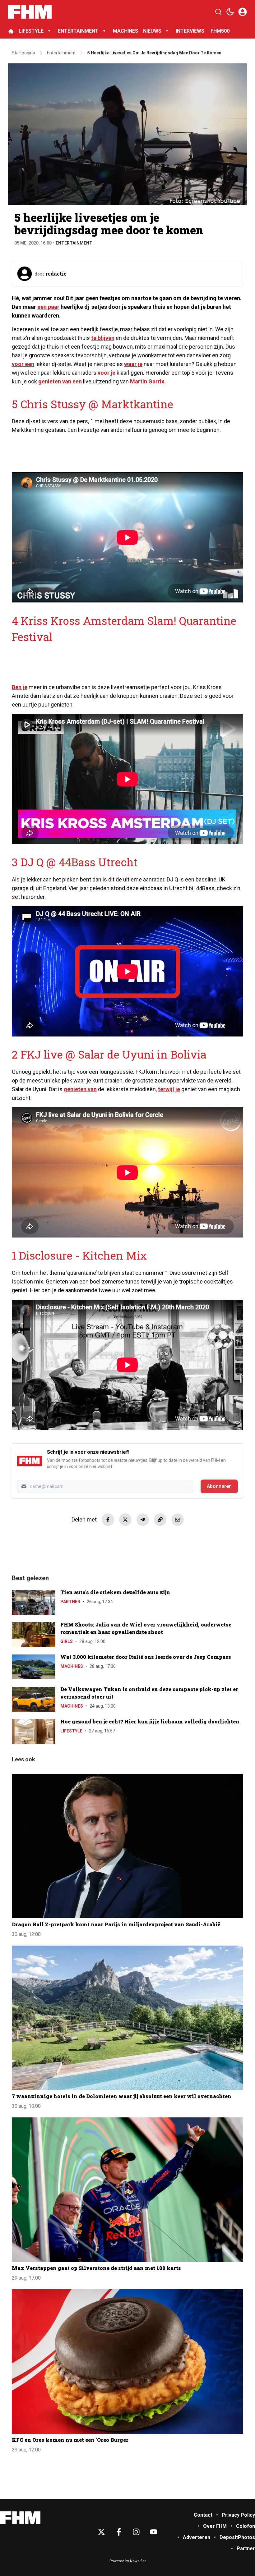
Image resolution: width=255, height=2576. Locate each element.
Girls (67, 1641)
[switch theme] (230, 12)
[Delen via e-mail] (178, 1520)
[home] (11, 31)
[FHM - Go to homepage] (20, 2518)
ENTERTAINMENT (78, 31)
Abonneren (219, 1486)
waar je (133, 364)
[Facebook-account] (119, 2532)
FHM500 (220, 31)
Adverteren (197, 2537)
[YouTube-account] (154, 2532)
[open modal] (243, 12)
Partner (70, 1602)
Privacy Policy (238, 2515)
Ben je (20, 687)
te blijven (103, 338)
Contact (203, 2515)
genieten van (80, 1089)
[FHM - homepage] (30, 12)
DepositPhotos (237, 2537)
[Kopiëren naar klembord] (160, 1520)
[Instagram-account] (136, 2532)
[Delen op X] (125, 1520)
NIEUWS (152, 31)
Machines (72, 1666)
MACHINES (125, 31)
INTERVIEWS (191, 31)
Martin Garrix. (148, 381)
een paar (48, 307)
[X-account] (101, 2532)
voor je (107, 373)
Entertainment (74, 243)
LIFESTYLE (31, 31)
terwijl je (169, 1089)
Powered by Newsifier (128, 2561)
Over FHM (215, 2526)
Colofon (246, 2526)
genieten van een (60, 381)
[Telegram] (143, 1520)
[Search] (218, 12)
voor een (23, 364)
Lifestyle (71, 1731)
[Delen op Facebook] (108, 1520)
